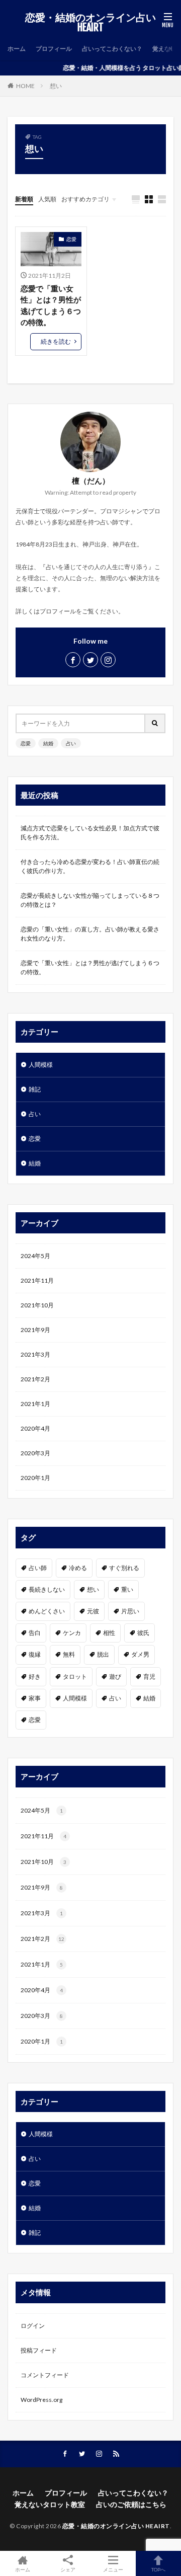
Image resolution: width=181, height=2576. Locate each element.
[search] (155, 723)
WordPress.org (41, 2400)
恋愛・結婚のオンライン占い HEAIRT (90, 23)
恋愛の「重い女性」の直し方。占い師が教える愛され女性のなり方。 (90, 934)
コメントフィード (45, 2375)
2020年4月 (35, 1428)
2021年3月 (35, 1354)
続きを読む (56, 341)
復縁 (35, 1654)
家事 (35, 1698)
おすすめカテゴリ (85, 199)
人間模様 (41, 1065)
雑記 (35, 1089)
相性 (109, 1633)
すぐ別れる (124, 1568)
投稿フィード (39, 2350)
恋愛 (71, 239)
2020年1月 (35, 1478)
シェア (68, 2569)
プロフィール (54, 49)
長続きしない (47, 1589)
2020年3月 (35, 1453)
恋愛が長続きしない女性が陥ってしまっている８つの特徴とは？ (90, 900)
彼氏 (143, 1633)
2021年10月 (37, 1305)
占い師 (38, 1568)
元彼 (93, 1611)
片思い (130, 1611)
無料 (69, 1654)
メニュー (113, 2569)
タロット (75, 1676)
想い (56, 86)
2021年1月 (35, 1404)
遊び (115, 1676)
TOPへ (158, 2569)
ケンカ (72, 1633)
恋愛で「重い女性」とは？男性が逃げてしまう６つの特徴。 (51, 305)
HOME (25, 86)
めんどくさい (47, 1611)
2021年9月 (35, 1330)
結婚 (48, 743)
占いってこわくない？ (112, 49)
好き (35, 1676)
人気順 (47, 199)
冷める (78, 1568)
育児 (149, 1676)
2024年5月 (35, 1256)
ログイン (33, 2326)
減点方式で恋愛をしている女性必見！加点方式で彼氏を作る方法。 (90, 833)
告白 (35, 1633)
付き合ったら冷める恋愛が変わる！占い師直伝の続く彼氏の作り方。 (90, 866)
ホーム (17, 49)
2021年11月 (37, 1280)
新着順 (24, 199)
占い (71, 743)
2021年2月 (35, 1379)
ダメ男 (140, 1654)
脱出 (103, 1654)
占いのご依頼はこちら (131, 2504)
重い (127, 1589)
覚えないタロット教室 (50, 2504)
